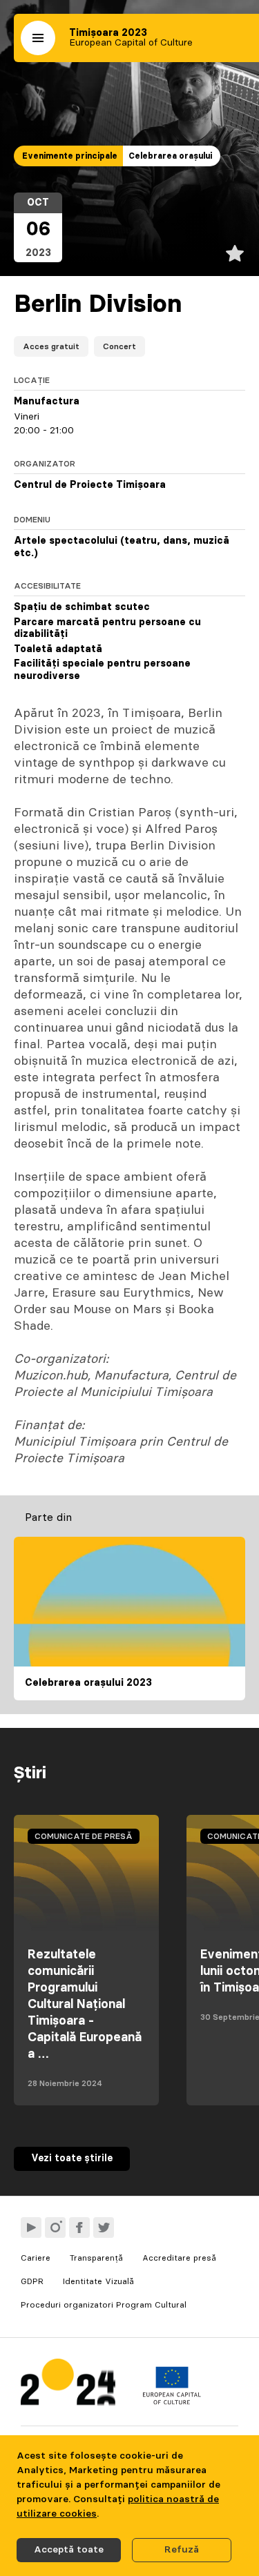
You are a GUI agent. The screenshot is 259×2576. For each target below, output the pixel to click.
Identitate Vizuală (98, 2281)
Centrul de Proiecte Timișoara (90, 485)
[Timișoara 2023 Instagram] (55, 2228)
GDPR (32, 2281)
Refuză (182, 2550)
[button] (38, 38)
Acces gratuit (51, 346)
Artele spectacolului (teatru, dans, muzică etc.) (122, 547)
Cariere (36, 2258)
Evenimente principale (70, 156)
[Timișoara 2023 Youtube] (31, 2228)
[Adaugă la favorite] (235, 253)
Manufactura (47, 402)
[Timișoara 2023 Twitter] (104, 2228)
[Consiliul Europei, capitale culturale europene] (172, 2401)
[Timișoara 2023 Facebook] (79, 2228)
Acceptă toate (69, 2550)
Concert (119, 346)
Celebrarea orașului (170, 156)
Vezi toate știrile (72, 2159)
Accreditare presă (179, 2258)
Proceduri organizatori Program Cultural (104, 2305)
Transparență (96, 2258)
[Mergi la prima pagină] (68, 2385)
